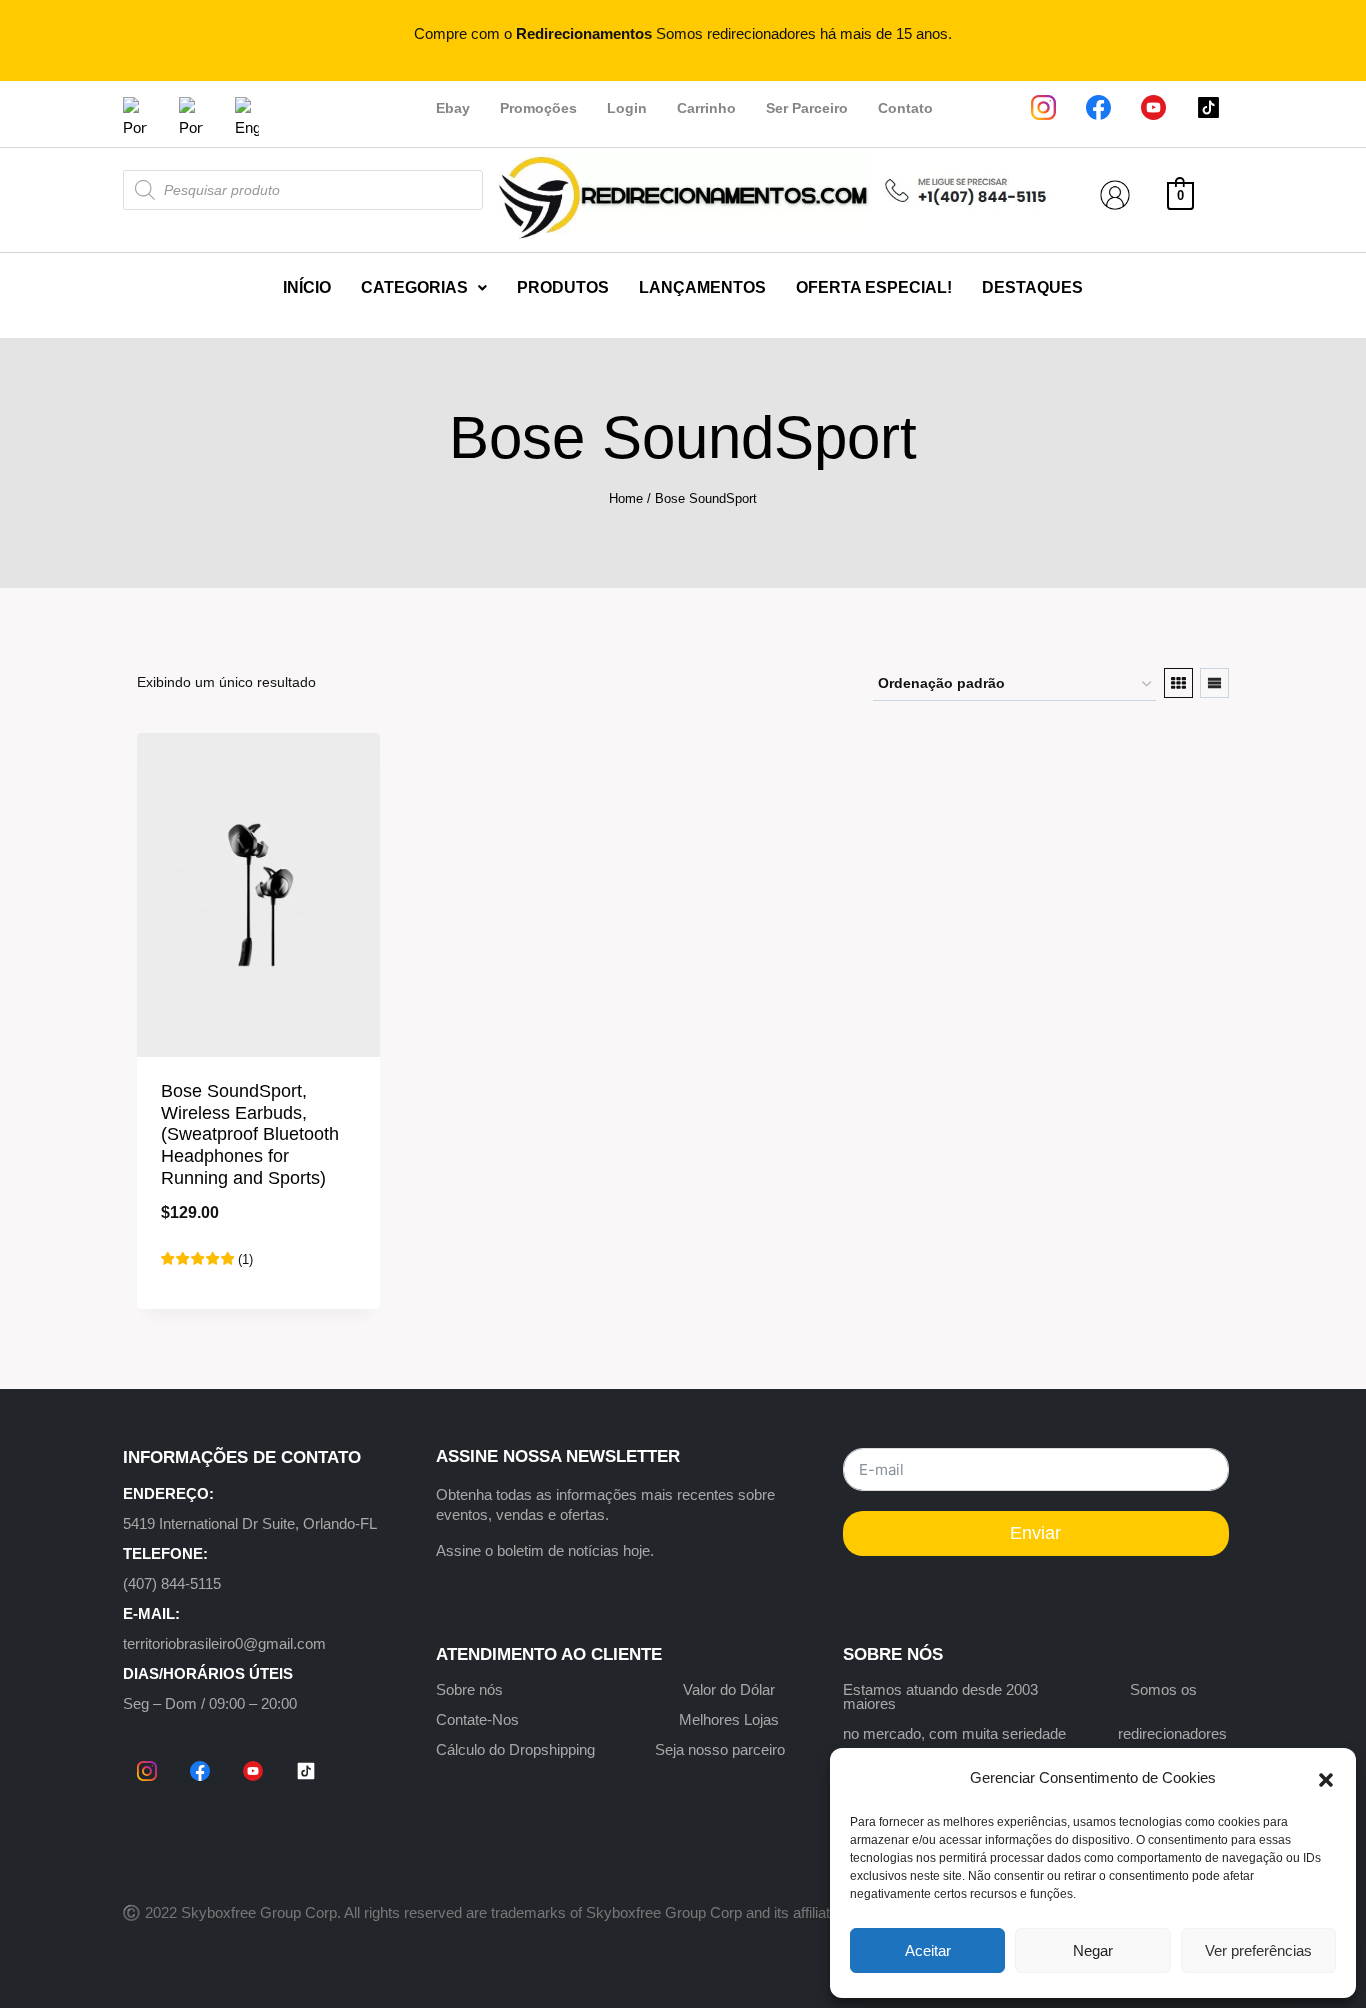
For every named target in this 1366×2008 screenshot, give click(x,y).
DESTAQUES (1032, 287)
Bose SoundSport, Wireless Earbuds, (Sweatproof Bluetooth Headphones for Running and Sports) (250, 1134)
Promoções (538, 108)
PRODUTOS (563, 287)
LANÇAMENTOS (702, 287)
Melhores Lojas (729, 1719)
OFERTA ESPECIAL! (874, 287)
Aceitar (928, 1950)
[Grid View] (1178, 683)
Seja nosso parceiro (720, 1749)
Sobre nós (469, 1689)
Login (627, 108)
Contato (905, 108)
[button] (1326, 1778)
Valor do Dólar (729, 1689)
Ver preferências (1258, 1950)
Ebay (453, 108)
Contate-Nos (477, 1719)
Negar (1093, 1950)
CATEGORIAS (414, 287)
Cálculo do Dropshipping (515, 1749)
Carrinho (706, 108)
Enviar (1035, 1533)
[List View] (1214, 683)
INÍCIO (307, 287)
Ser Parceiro (807, 108)
